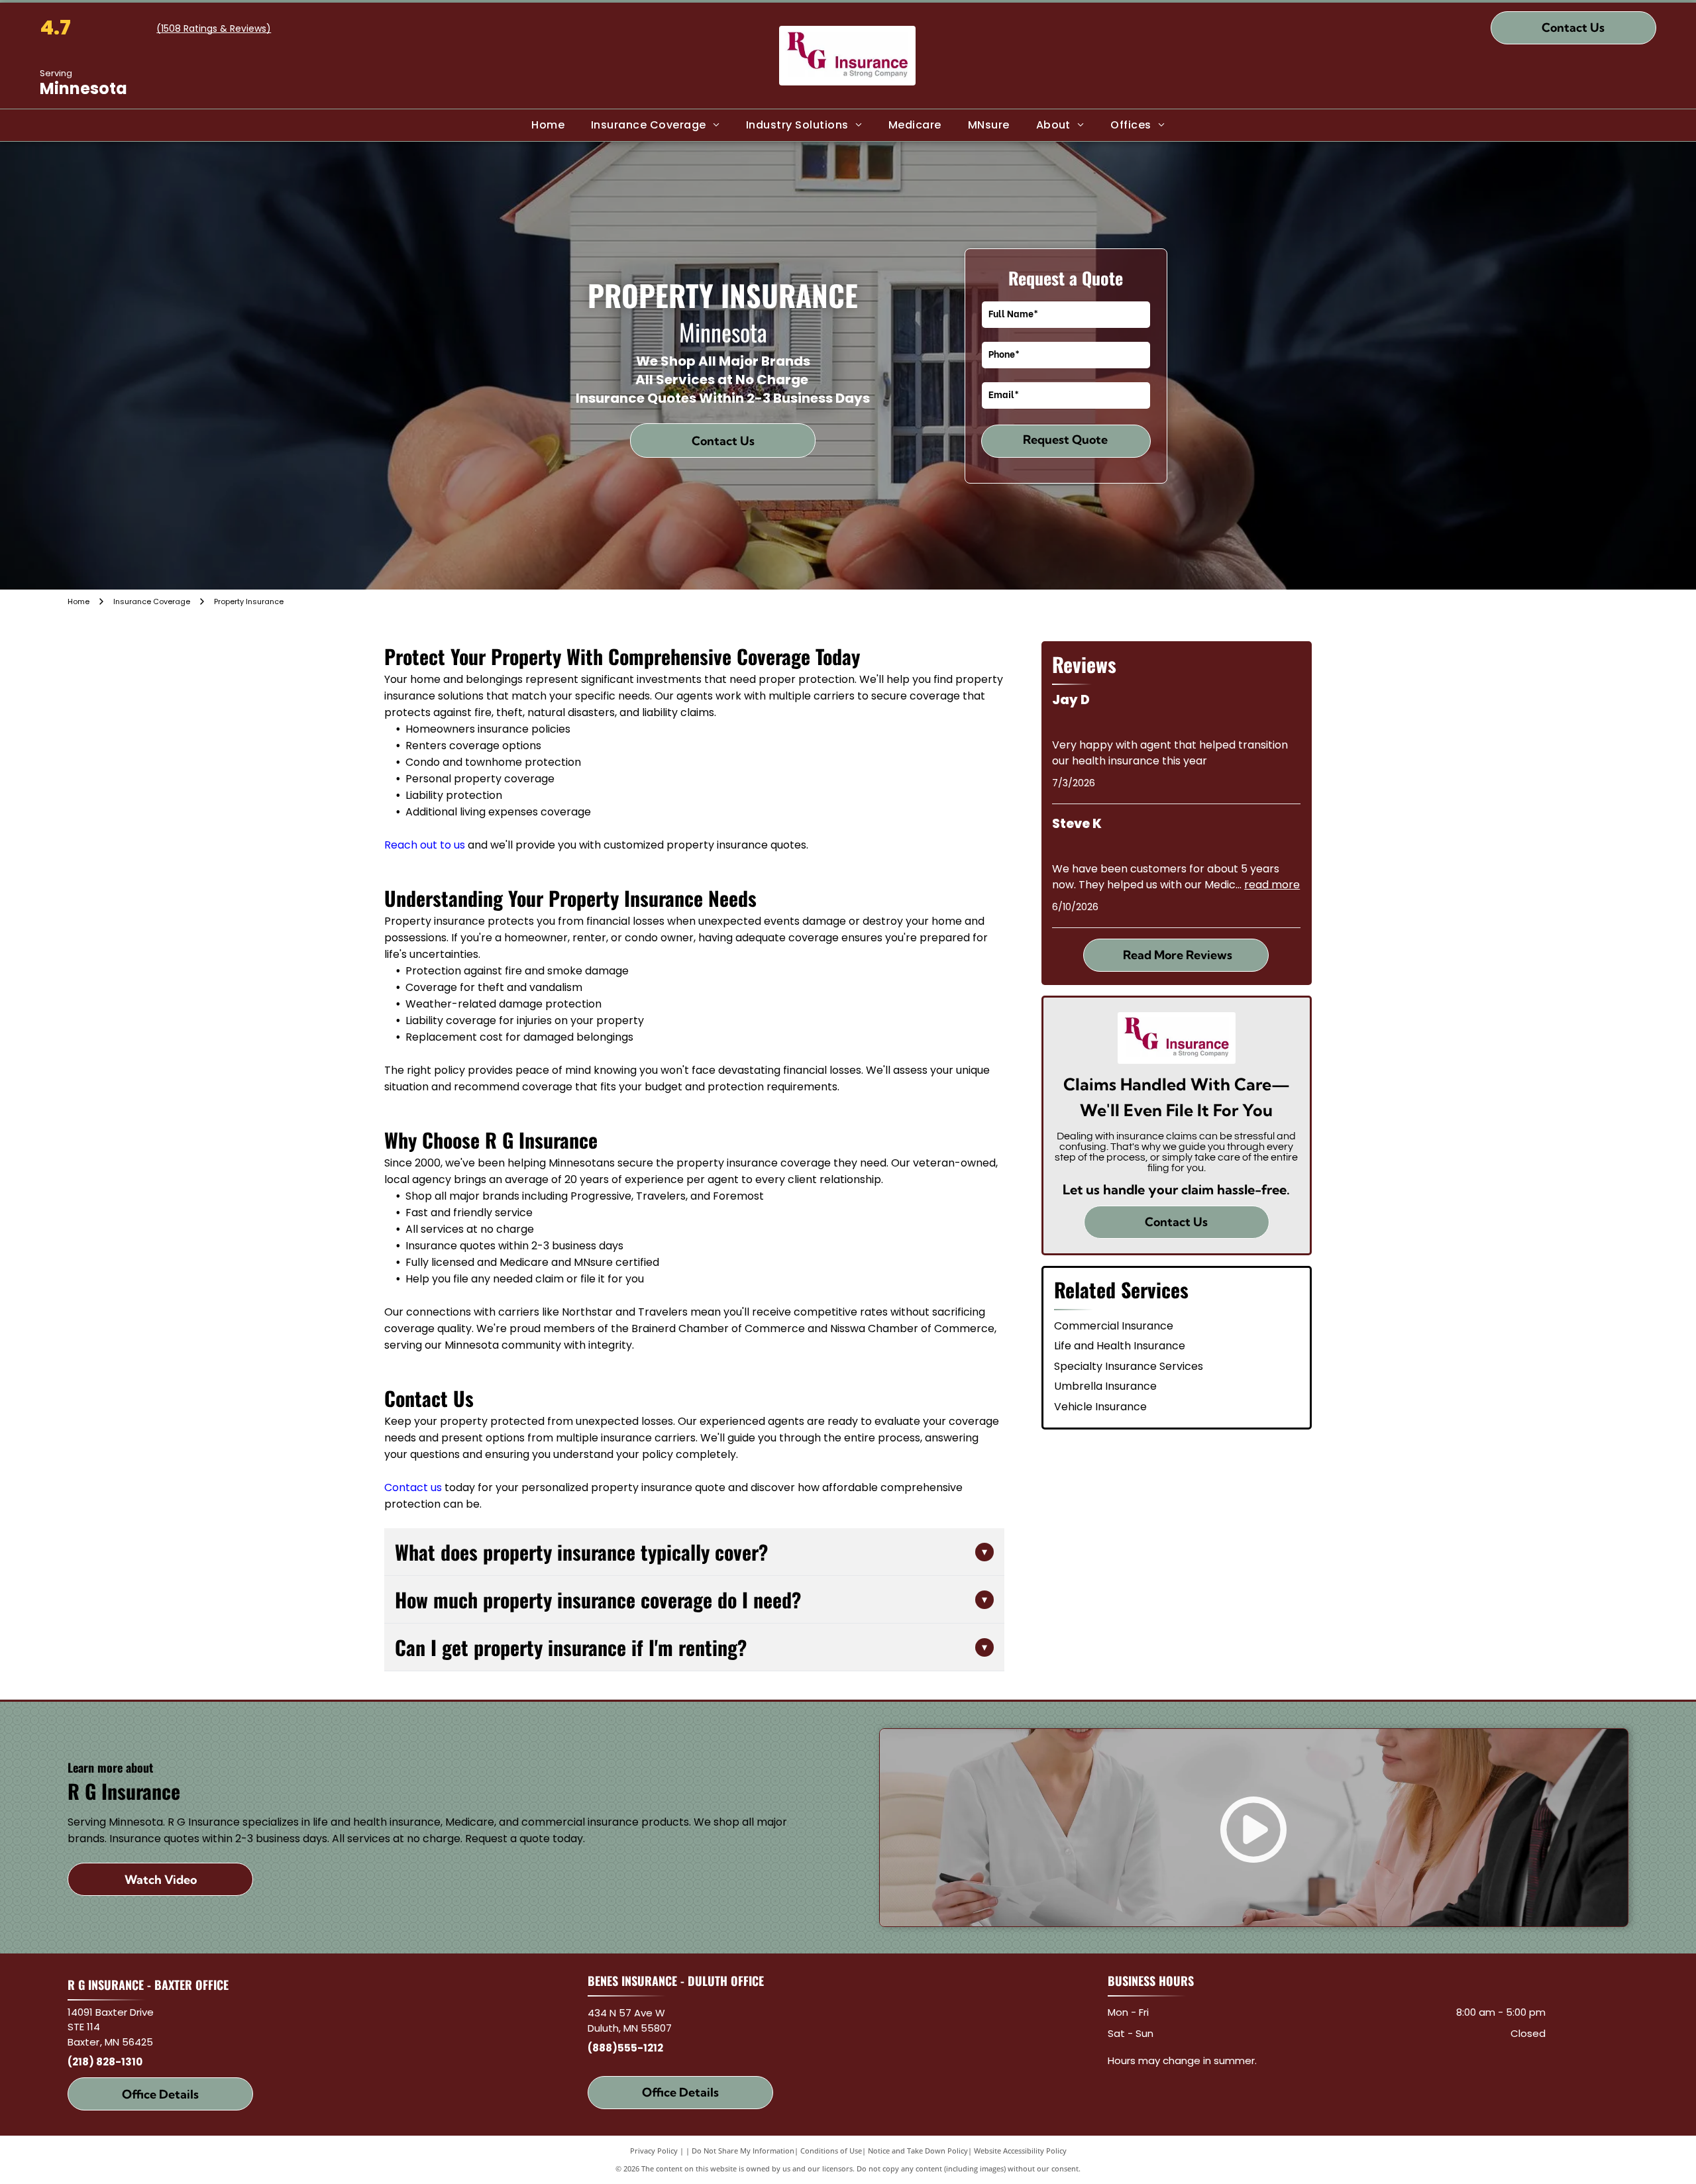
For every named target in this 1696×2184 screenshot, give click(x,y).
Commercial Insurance (1114, 1326)
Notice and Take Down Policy (918, 2151)
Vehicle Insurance (1100, 1407)
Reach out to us (425, 845)
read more (1272, 885)
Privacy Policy (654, 2151)
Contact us (413, 1487)
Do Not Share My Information (743, 2151)
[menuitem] (548, 125)
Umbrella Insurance (1105, 1386)
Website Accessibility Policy (1020, 2151)
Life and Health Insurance (1120, 1346)
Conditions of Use (831, 2151)
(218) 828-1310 (105, 2062)
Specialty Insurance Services (1129, 1366)
